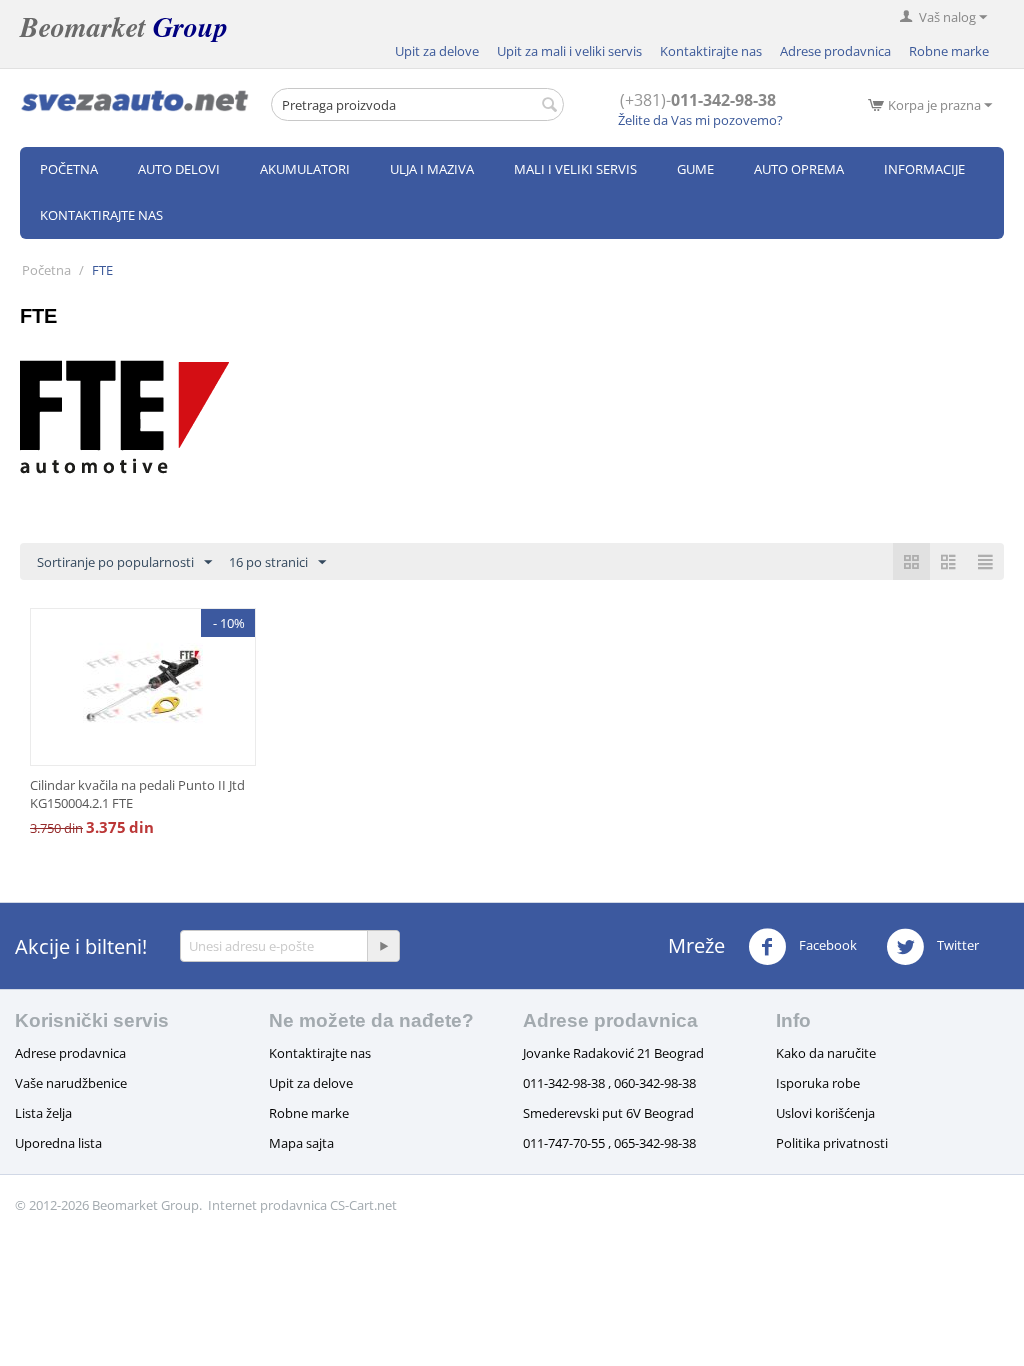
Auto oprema (799, 169)
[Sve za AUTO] (135, 100)
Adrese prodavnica (835, 51)
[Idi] (383, 946)
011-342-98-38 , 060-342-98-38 (609, 1083)
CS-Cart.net (363, 1205)
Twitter (956, 945)
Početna (69, 169)
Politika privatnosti (832, 1143)
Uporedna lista (58, 1143)
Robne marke (949, 51)
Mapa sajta (301, 1143)
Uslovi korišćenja (825, 1113)
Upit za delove (437, 51)
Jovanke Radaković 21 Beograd (613, 1053)
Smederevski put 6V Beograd (608, 1113)
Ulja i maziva (432, 169)
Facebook (826, 945)
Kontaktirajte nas (711, 51)
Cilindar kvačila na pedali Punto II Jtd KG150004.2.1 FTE (137, 794)
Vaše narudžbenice (71, 1083)
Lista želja (43, 1113)
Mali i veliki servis (575, 169)
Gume (695, 169)
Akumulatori (305, 169)
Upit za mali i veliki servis (569, 51)
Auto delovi (179, 169)
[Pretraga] (549, 106)
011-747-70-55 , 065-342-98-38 (609, 1143)
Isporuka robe (818, 1083)
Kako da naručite (826, 1053)
